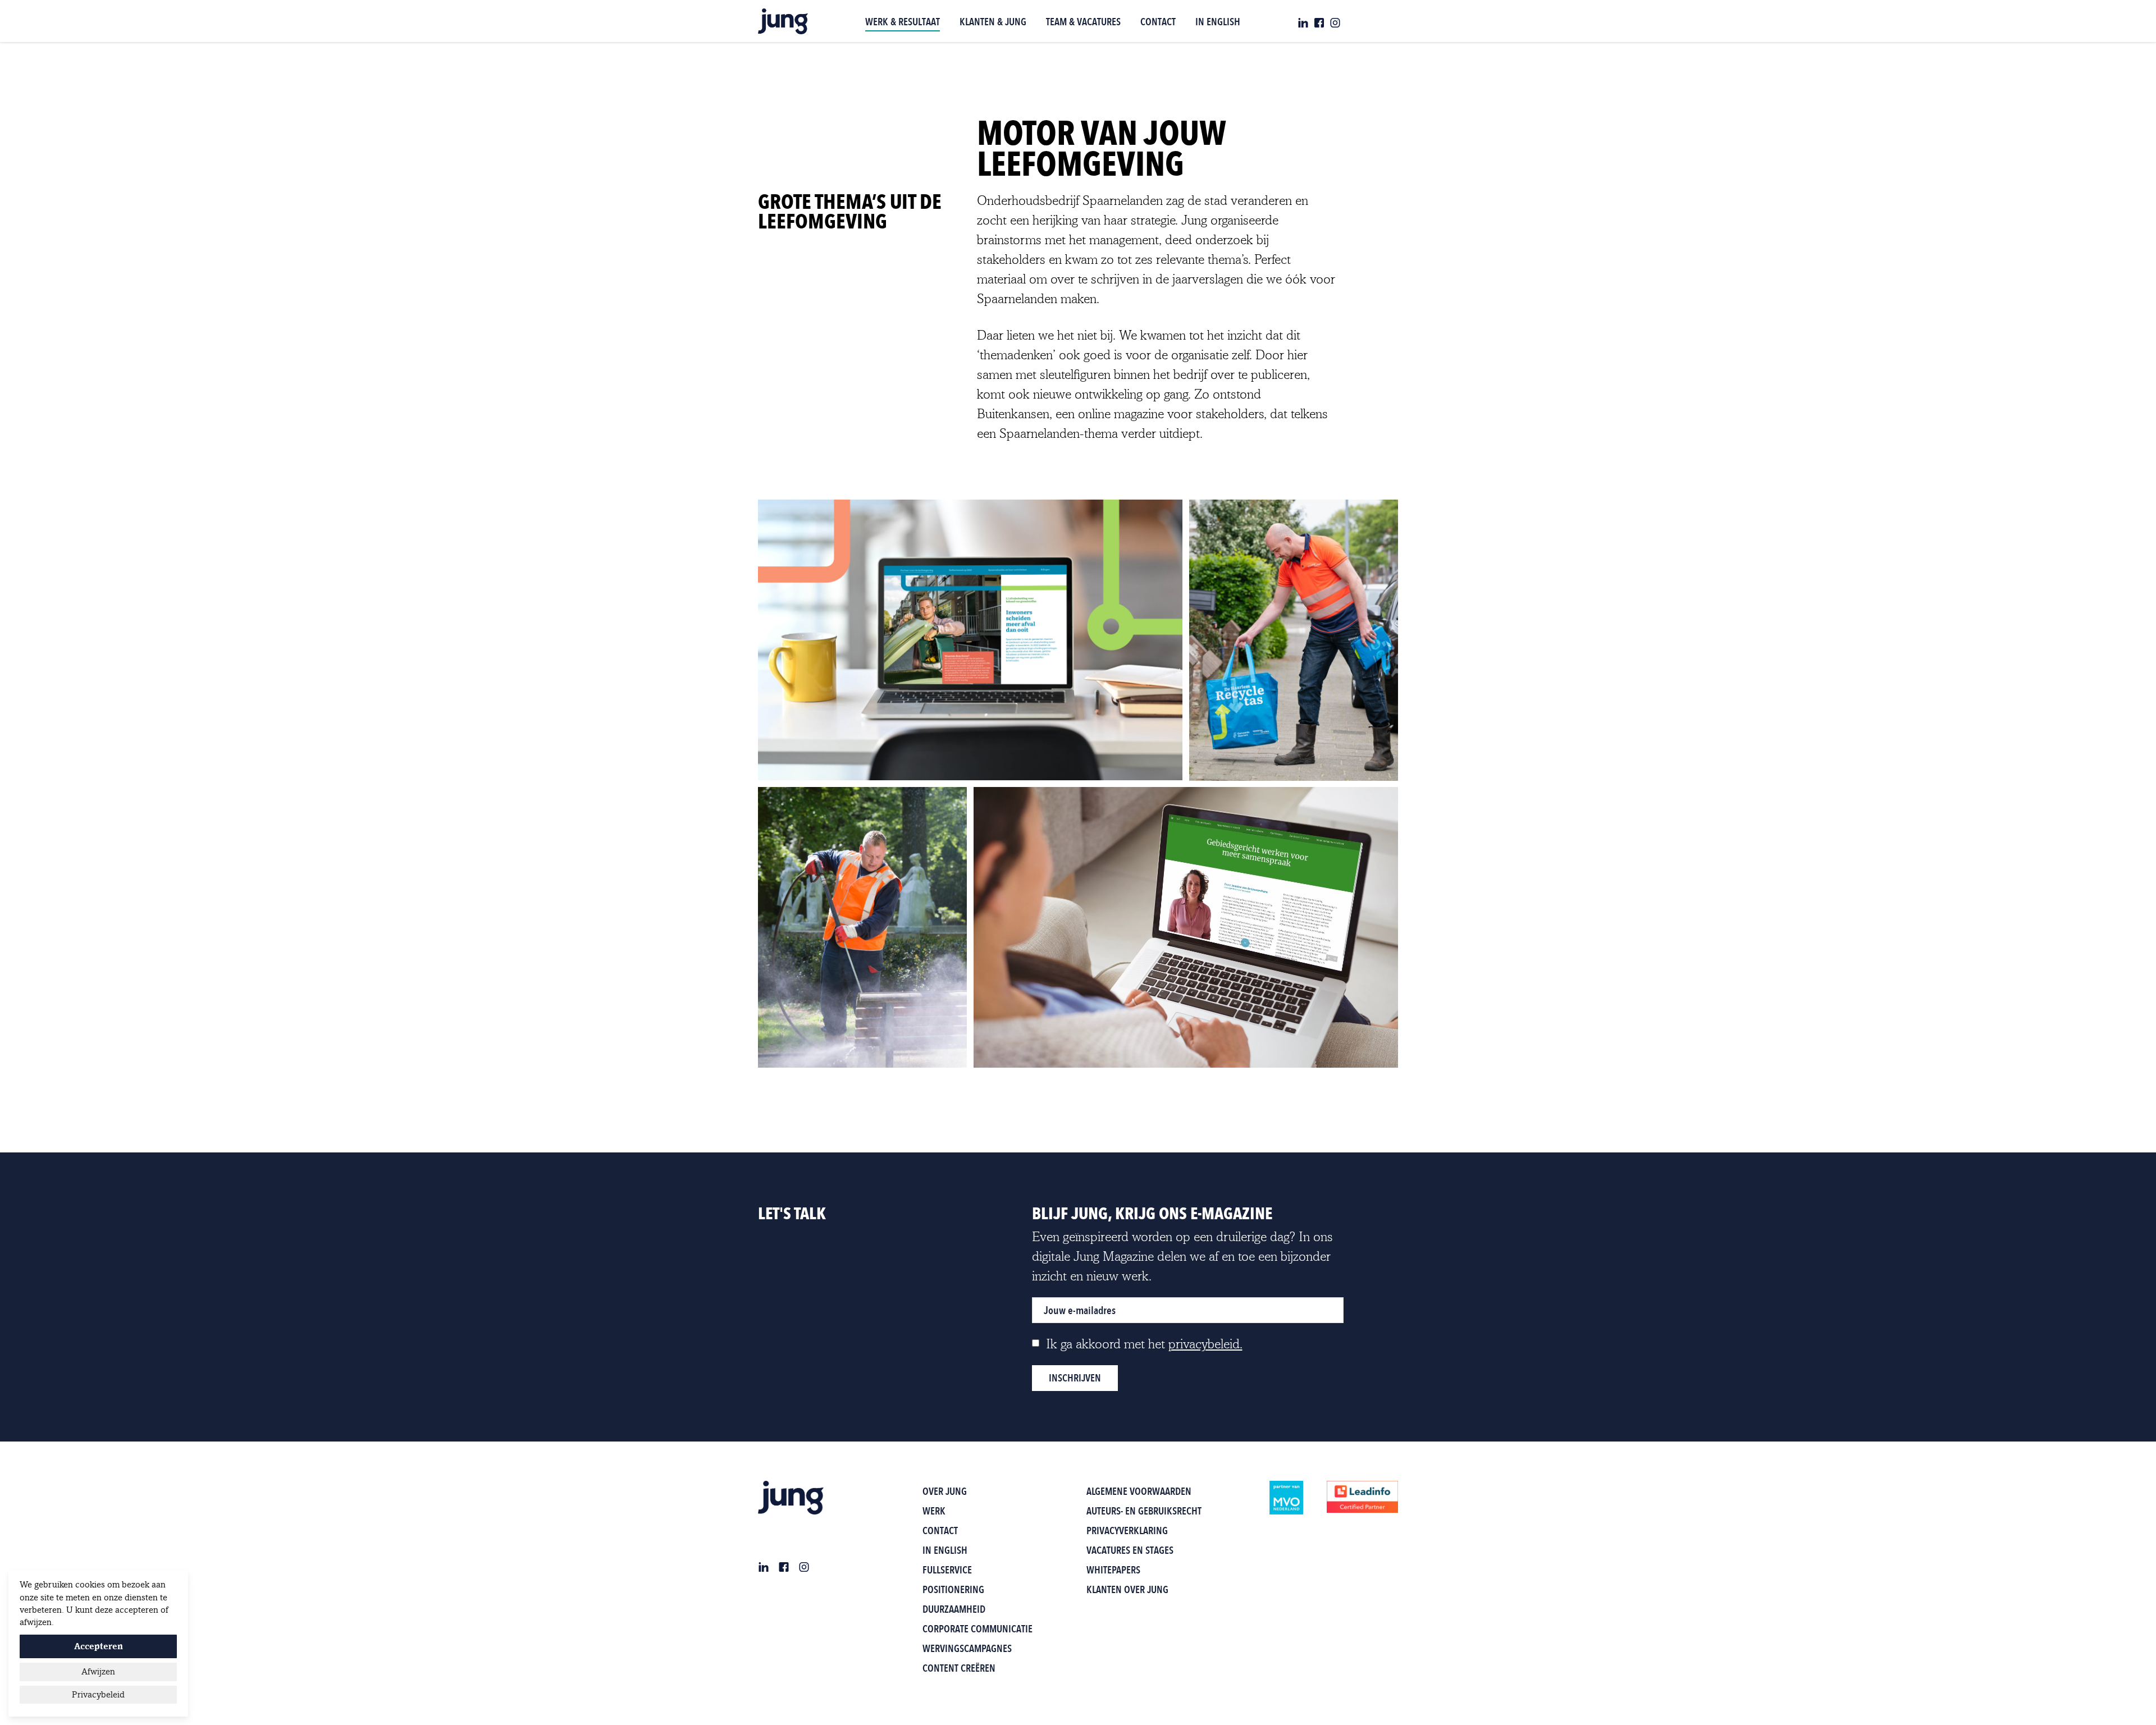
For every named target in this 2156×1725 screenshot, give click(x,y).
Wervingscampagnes (967, 1648)
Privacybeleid (98, 1695)
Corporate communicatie (977, 1629)
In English (1218, 22)
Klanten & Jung (993, 22)
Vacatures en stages (1130, 1550)
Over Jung (945, 1491)
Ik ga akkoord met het (1144, 1344)
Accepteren (99, 1646)
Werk (934, 1511)
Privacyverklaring (1127, 1530)
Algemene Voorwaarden (1139, 1491)
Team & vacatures (1083, 22)
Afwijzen (98, 1672)
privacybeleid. (1205, 1344)
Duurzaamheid (954, 1609)
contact (1158, 22)
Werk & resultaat (903, 22)
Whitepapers (1113, 1570)
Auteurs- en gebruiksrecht (1144, 1511)
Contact (940, 1530)
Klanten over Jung (1127, 1589)
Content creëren (959, 1668)
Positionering (953, 1589)
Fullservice (947, 1570)
